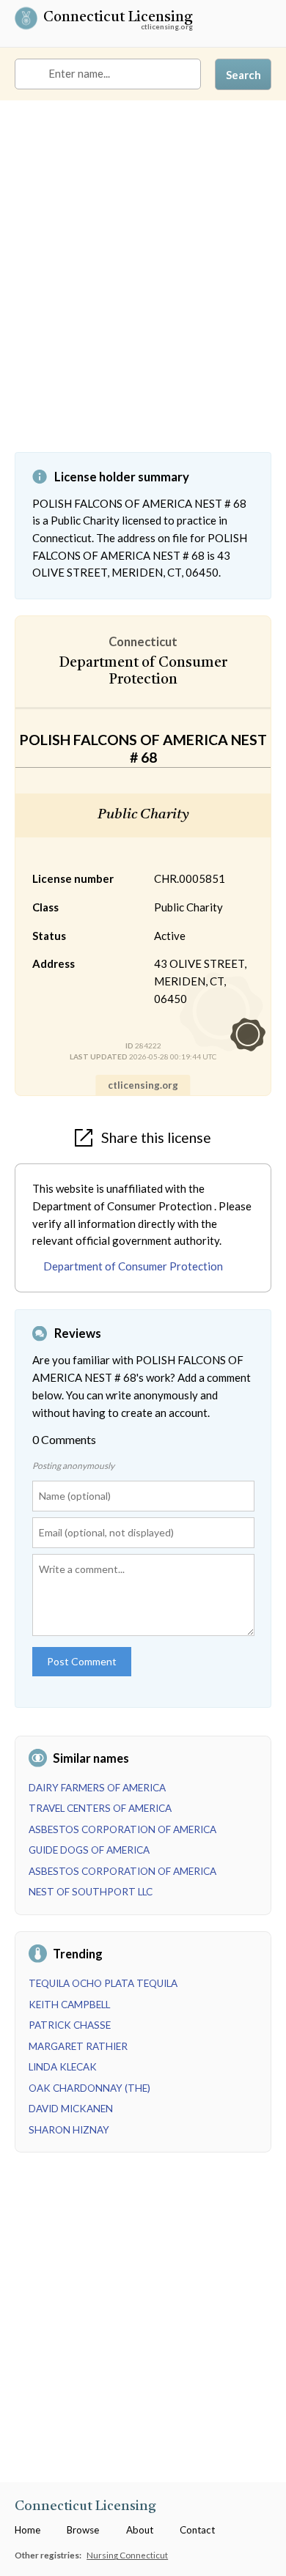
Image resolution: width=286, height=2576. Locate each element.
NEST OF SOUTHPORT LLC (91, 1892)
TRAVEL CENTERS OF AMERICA (100, 1808)
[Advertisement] (143, 287)
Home (27, 2530)
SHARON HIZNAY (69, 2130)
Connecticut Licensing (118, 19)
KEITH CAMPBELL (69, 2005)
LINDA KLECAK (63, 2067)
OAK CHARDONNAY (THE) (89, 2088)
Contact (197, 2530)
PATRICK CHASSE (70, 2025)
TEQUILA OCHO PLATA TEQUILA (103, 1983)
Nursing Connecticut (127, 2555)
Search (243, 75)
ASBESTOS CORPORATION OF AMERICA (122, 1829)
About (140, 2530)
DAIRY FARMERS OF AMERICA (97, 1788)
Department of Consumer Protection (133, 1266)
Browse (83, 2530)
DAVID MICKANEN (71, 2109)
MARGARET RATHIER (78, 2046)
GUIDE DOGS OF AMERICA (89, 1850)
